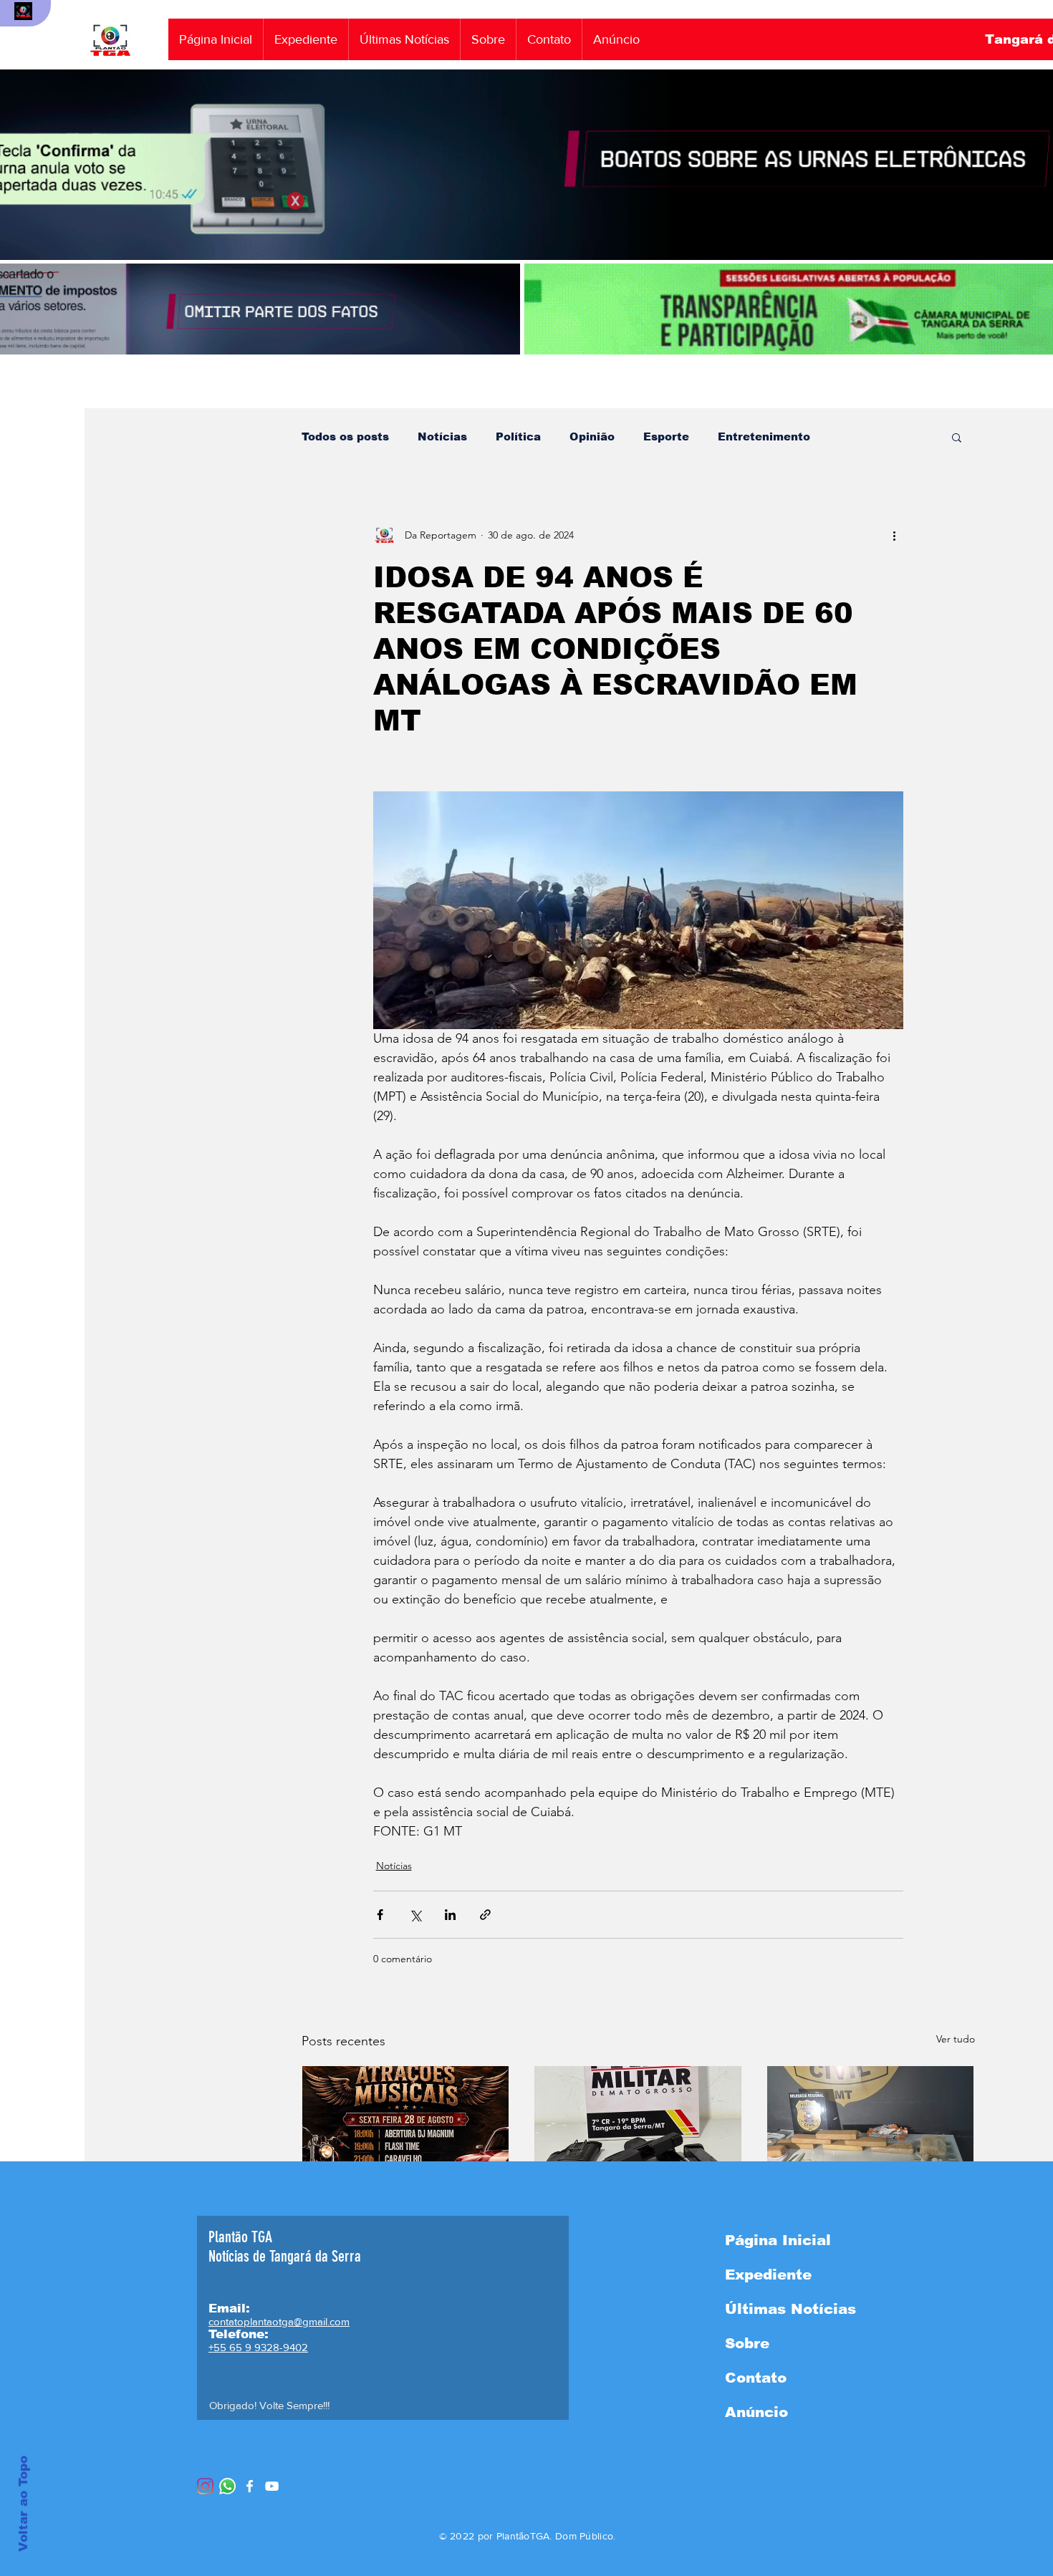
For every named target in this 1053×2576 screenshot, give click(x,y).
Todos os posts (345, 436)
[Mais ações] (895, 535)
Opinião (592, 436)
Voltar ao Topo (23, 2504)
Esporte (666, 436)
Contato (756, 2378)
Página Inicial (778, 2240)
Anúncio (756, 2412)
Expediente (768, 2274)
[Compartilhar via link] (485, 1915)
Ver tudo (956, 2039)
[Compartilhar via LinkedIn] (450, 1915)
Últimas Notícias (790, 2309)
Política (518, 436)
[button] (957, 437)
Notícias (442, 436)
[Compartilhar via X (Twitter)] (415, 1915)
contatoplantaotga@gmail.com (279, 2321)
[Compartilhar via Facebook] (380, 1915)
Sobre (747, 2343)
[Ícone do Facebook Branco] (250, 2486)
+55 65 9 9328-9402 (258, 2347)
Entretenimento (764, 436)
